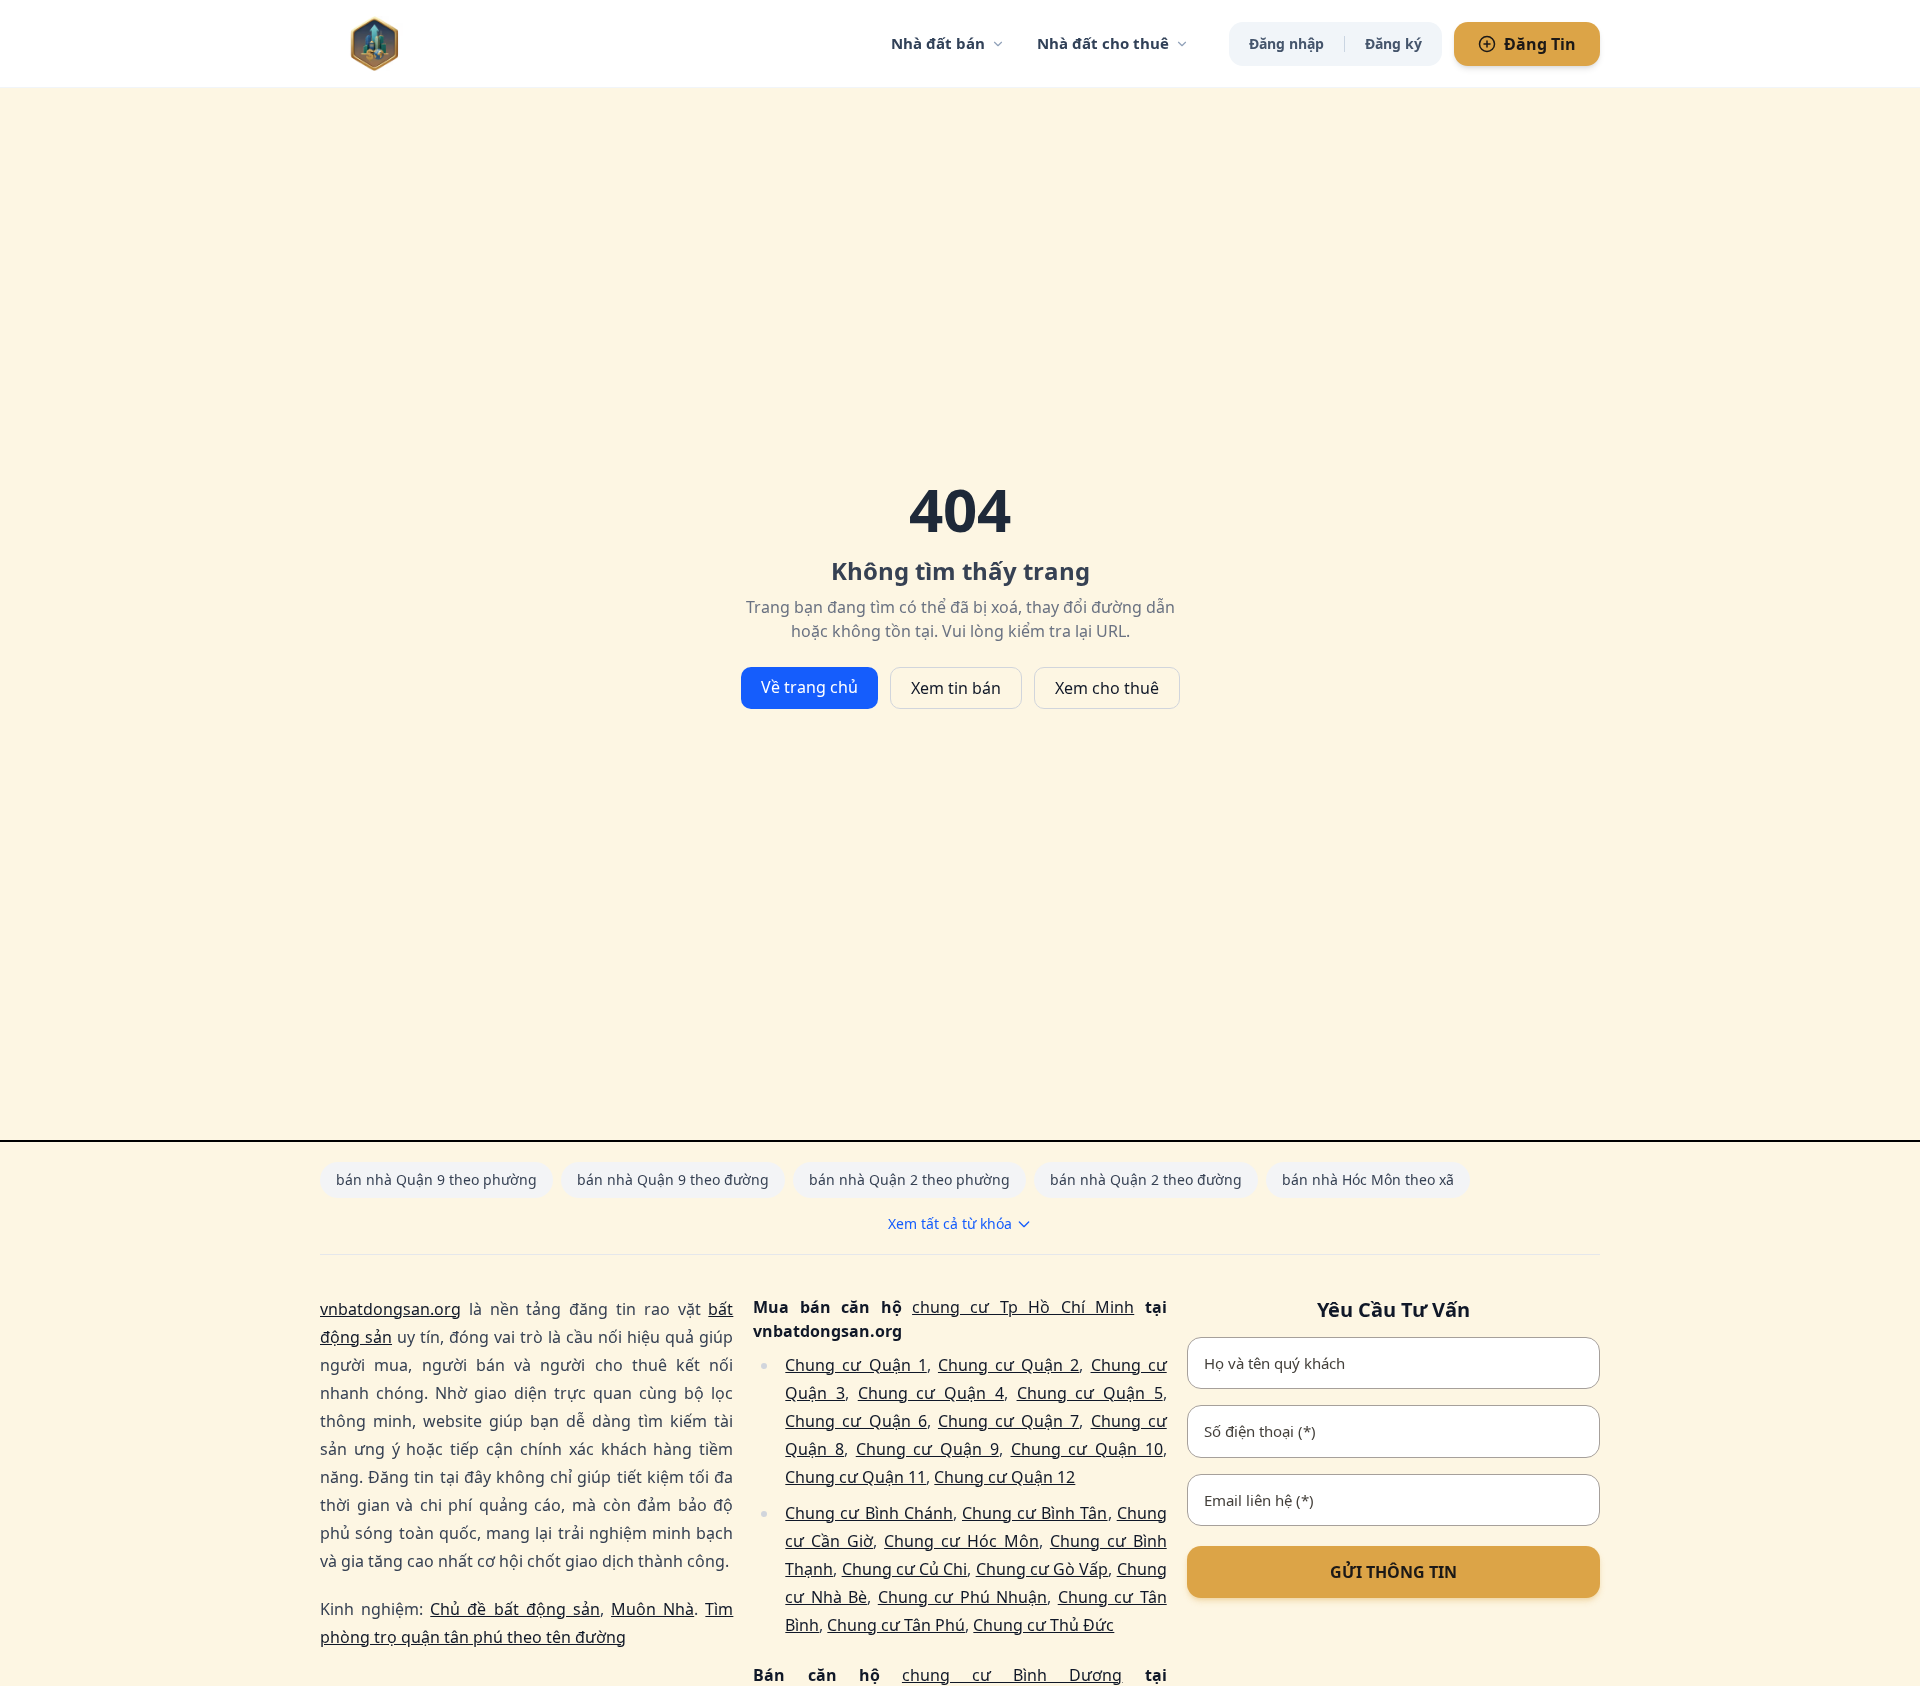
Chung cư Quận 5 (1090, 1393)
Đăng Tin (1540, 44)
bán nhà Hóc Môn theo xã (1368, 1179)
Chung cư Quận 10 (1087, 1449)
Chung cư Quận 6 (855, 1421)
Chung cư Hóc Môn (961, 1541)
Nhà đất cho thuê (1103, 43)
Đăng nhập (1286, 43)
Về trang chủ (809, 687)
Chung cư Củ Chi (905, 1569)
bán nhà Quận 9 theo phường (436, 1179)
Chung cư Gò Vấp (1042, 1569)
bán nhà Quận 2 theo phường (909, 1179)
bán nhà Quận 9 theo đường (673, 1179)
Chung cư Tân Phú (896, 1625)
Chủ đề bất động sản (515, 1609)
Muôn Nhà (652, 1609)
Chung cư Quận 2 (1008, 1365)
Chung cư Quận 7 (1008, 1421)
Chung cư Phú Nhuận (962, 1597)
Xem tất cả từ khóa (950, 1223)
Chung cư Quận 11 (855, 1477)
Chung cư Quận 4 (931, 1393)
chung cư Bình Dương (1012, 1675)
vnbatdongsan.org (390, 1309)
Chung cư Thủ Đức (1043, 1625)
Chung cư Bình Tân (1035, 1513)
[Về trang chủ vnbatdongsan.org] (415, 43)
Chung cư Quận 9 (927, 1449)
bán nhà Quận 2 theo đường (1146, 1179)
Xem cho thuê (1107, 688)
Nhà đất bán (938, 43)
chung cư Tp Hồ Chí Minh (1023, 1307)
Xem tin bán (956, 688)
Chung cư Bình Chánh (869, 1513)
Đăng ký (1393, 43)
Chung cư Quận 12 (1004, 1477)
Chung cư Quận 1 (855, 1365)
